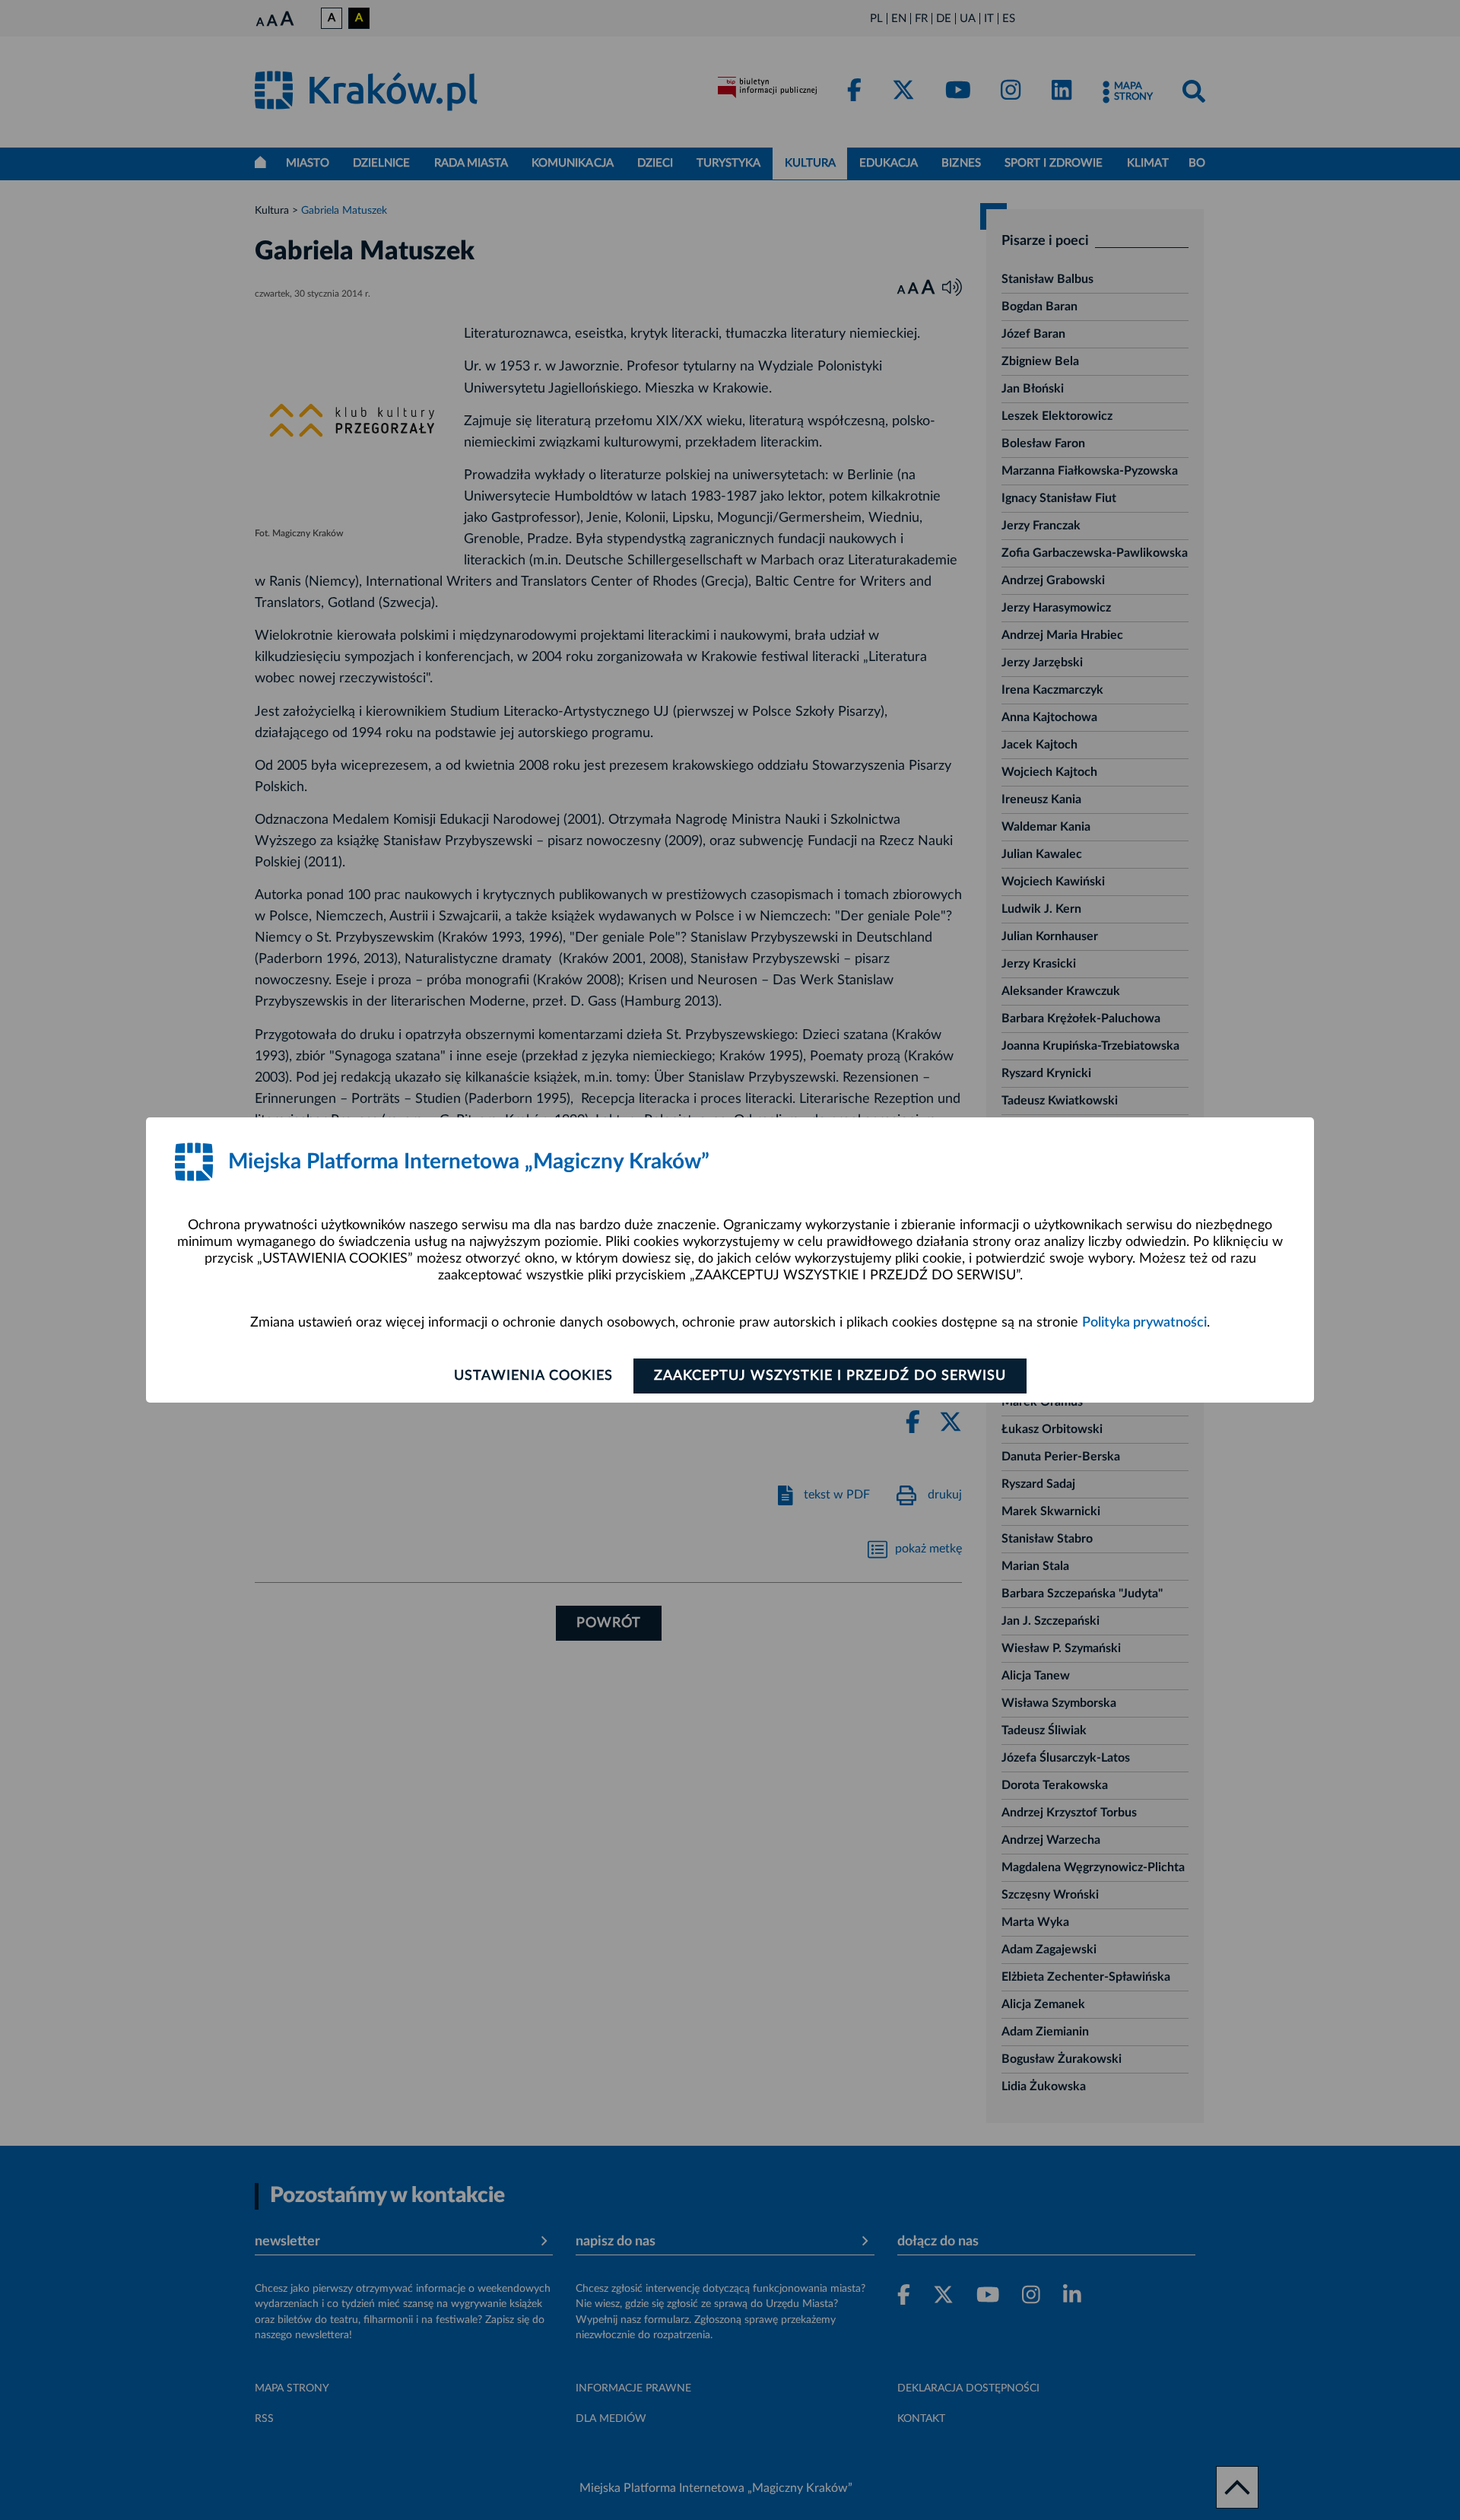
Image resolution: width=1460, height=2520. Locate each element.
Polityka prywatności (1144, 1323)
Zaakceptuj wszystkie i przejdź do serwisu (830, 1376)
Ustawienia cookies (533, 1376)
